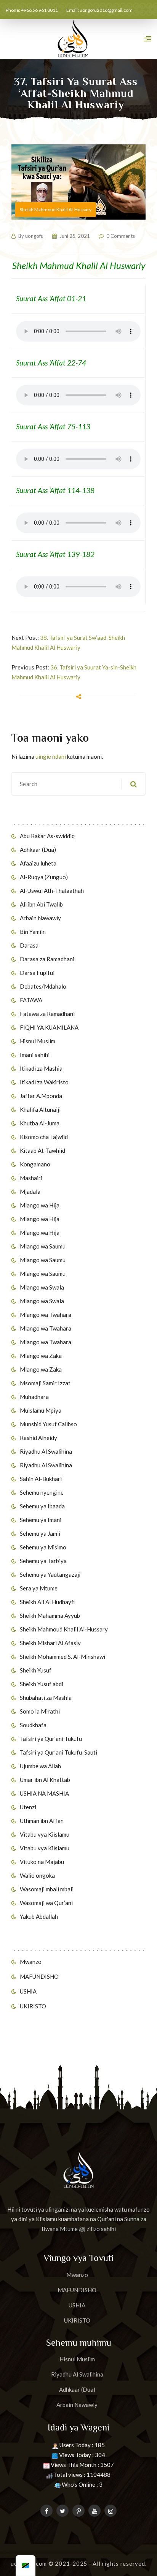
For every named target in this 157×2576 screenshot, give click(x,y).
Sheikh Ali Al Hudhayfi (47, 1602)
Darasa (29, 945)
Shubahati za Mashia (46, 1698)
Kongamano (35, 1164)
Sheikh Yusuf (36, 1670)
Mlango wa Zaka (41, 1356)
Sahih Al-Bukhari (41, 1479)
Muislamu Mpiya (41, 1410)
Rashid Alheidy (38, 1438)
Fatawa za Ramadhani (47, 1014)
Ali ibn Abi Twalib (41, 904)
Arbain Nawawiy (40, 918)
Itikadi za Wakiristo (44, 1082)
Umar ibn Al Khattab (45, 1780)
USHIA (28, 1991)
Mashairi (31, 1178)
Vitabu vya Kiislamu (45, 1834)
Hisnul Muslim (38, 1041)
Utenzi (28, 1807)
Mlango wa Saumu (43, 1246)
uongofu (34, 236)
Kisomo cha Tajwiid (44, 1137)
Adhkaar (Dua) (38, 850)
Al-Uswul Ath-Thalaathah (52, 891)
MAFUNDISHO (39, 1976)
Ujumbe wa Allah (40, 1766)
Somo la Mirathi (40, 1711)
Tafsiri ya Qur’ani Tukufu (51, 1739)
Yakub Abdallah (39, 1916)
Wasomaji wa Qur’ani (46, 1903)
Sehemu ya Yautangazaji (50, 1574)
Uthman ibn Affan (42, 1821)
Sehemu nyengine (42, 1492)
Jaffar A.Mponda (41, 1096)
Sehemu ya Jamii (40, 1533)
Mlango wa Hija (40, 1205)
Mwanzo (31, 1962)
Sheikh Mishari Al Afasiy (50, 1643)
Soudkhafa (33, 1725)
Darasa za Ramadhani (47, 959)
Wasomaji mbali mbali (47, 1889)
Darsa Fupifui (37, 973)
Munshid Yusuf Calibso (48, 1424)
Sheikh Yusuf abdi (42, 1684)
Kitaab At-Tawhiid (42, 1150)
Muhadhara (34, 1397)
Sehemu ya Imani (41, 1520)
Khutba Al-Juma (40, 1123)
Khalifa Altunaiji (40, 1109)
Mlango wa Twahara (46, 1315)
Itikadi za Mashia (41, 1068)
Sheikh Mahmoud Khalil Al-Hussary (64, 1629)
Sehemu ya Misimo (43, 1547)
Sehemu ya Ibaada (42, 1506)
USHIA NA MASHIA (44, 1793)
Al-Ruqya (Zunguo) (44, 877)
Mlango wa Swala (42, 1287)
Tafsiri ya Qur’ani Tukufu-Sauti (58, 1752)
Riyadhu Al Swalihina (46, 1451)
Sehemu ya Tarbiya (43, 1561)
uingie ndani (51, 756)
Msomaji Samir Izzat (45, 1383)
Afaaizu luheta (38, 863)
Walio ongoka (37, 1875)
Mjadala (30, 1191)
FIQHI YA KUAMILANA (49, 1027)
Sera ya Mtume (39, 1588)
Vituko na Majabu (42, 1862)
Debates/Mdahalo (43, 986)
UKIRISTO (33, 2006)
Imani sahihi (35, 1055)
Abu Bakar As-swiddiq (47, 836)
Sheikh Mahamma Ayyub (50, 1616)
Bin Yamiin (33, 932)
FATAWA (31, 1000)
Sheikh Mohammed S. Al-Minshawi (62, 1657)
